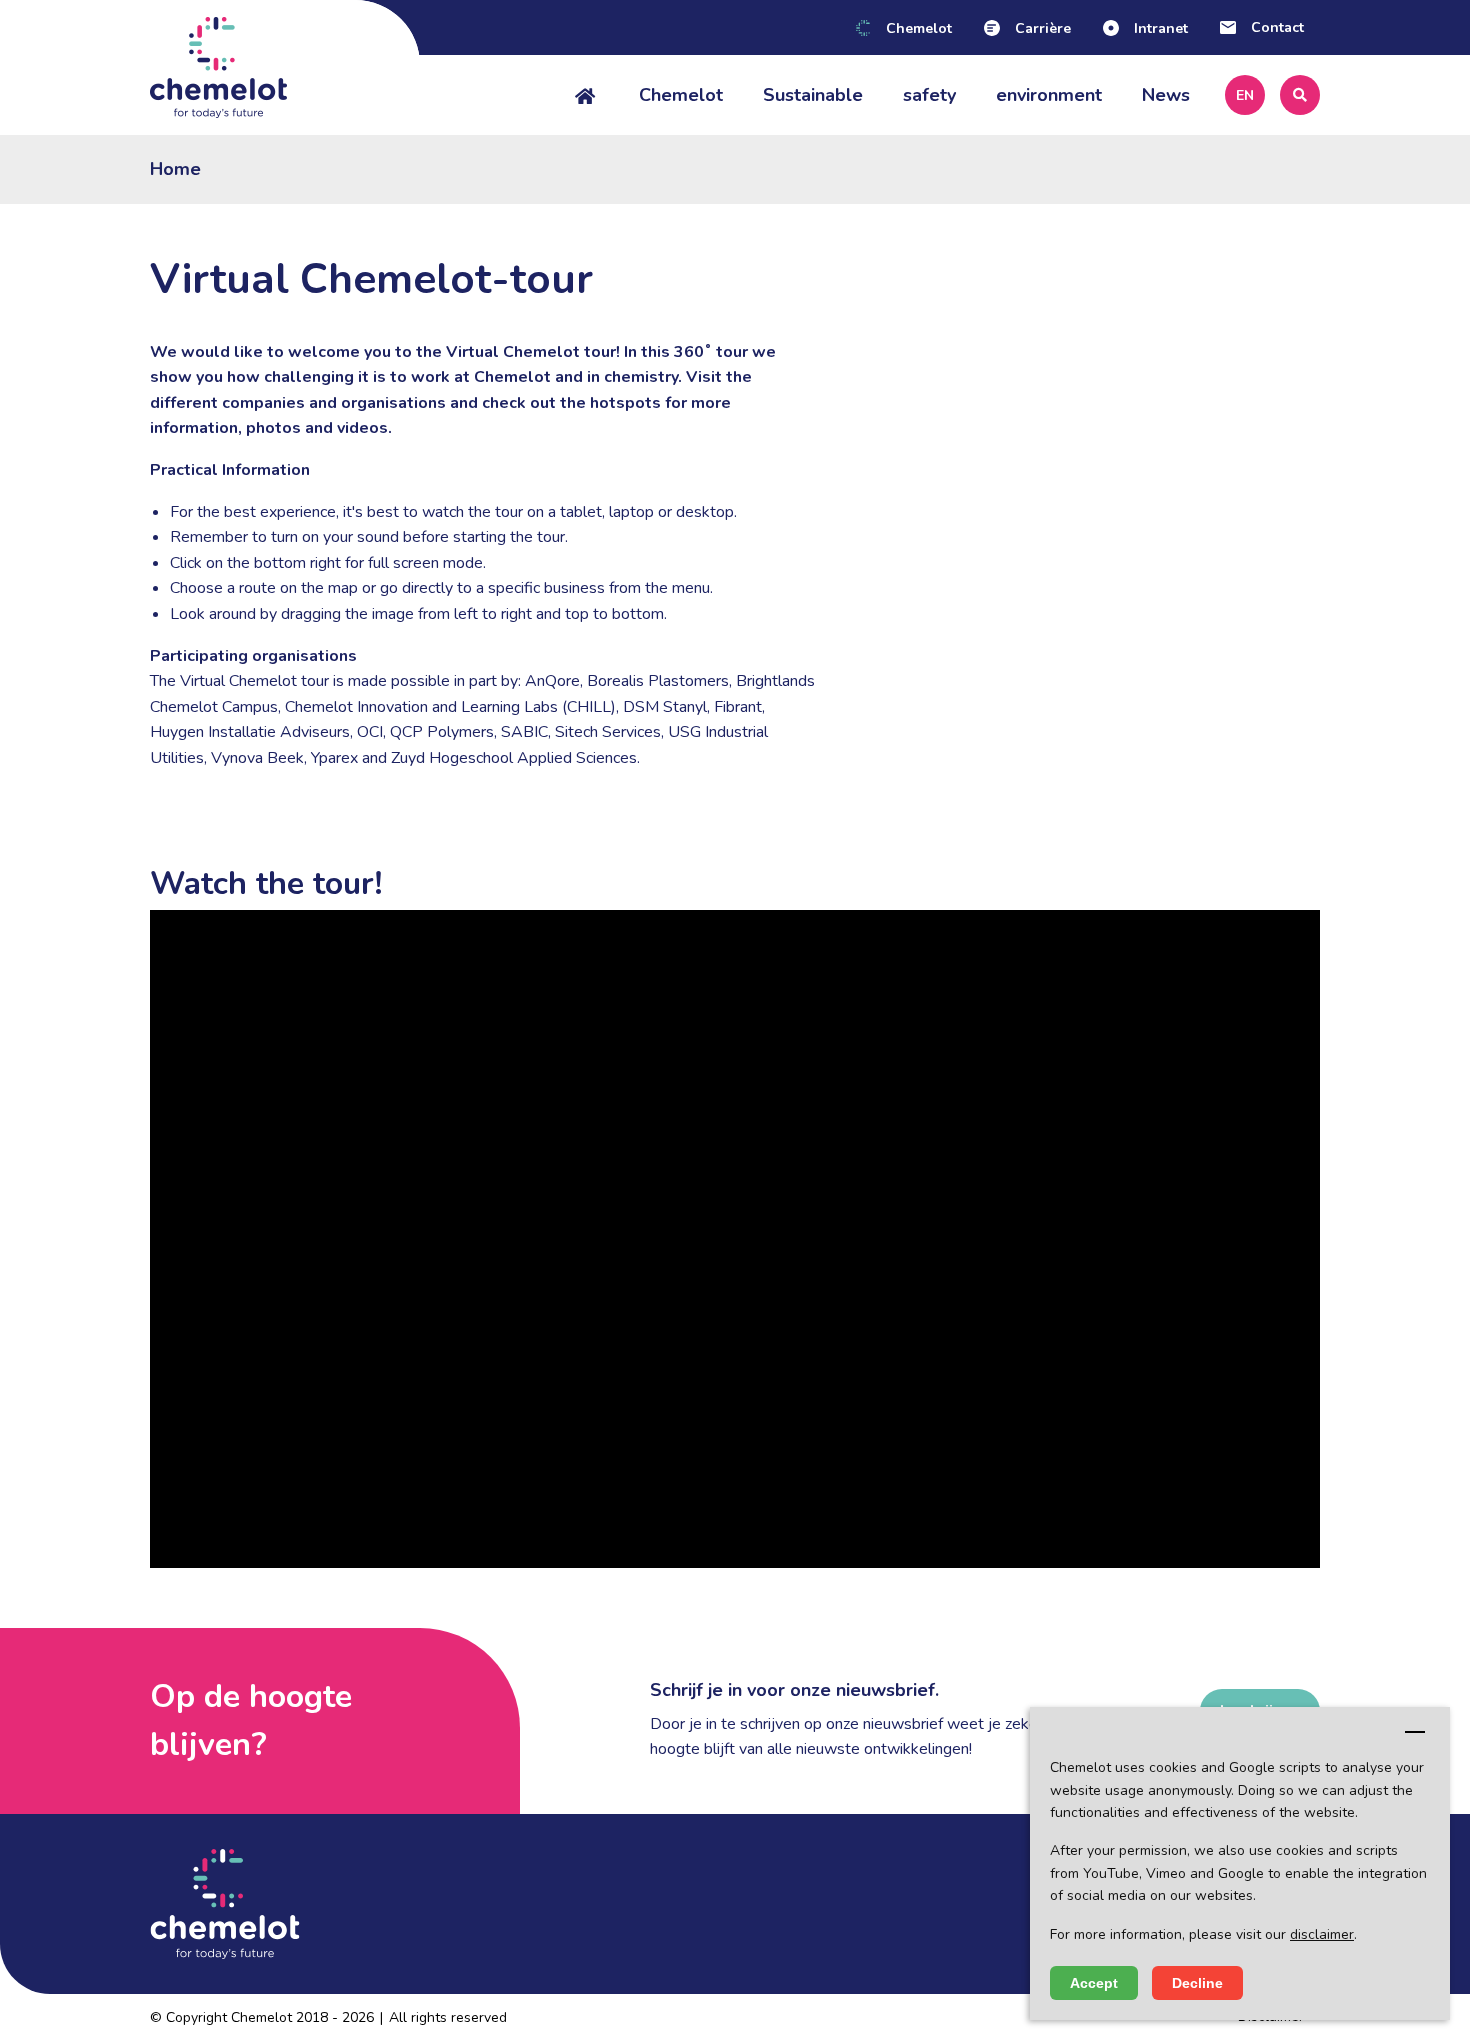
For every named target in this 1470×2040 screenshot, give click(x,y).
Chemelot (681, 95)
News (1166, 95)
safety (929, 95)
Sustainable (813, 95)
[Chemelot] (285, 67)
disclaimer (1322, 1934)
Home (175, 169)
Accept (1094, 1983)
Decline (1197, 1983)
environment (1049, 95)
